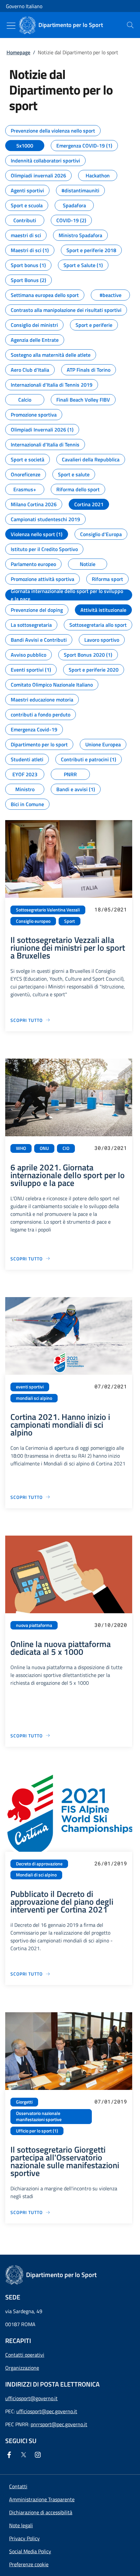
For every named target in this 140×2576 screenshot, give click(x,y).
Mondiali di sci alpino (36, 1875)
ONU (44, 1148)
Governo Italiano (24, 6)
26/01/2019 (111, 1863)
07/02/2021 (111, 1386)
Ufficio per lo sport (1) (37, 2131)
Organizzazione (22, 2368)
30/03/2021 (111, 1148)
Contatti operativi (25, 2355)
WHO (21, 1148)
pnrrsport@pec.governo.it (59, 2424)
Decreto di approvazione (39, 1864)
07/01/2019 (111, 2101)
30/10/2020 (111, 1625)
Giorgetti (24, 2102)
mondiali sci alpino (34, 1398)
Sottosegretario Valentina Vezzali (48, 910)
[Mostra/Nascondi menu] (11, 26)
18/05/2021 (111, 909)
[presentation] (130, 25)
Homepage (18, 52)
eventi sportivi (30, 1387)
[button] (29, 2564)
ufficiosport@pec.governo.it (47, 2411)
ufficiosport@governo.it (31, 2398)
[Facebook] (10, 2455)
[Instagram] (39, 2455)
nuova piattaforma (34, 1625)
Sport (70, 921)
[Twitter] (25, 2455)
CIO (66, 1148)
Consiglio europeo (33, 921)
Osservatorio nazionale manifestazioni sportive (39, 2116)
